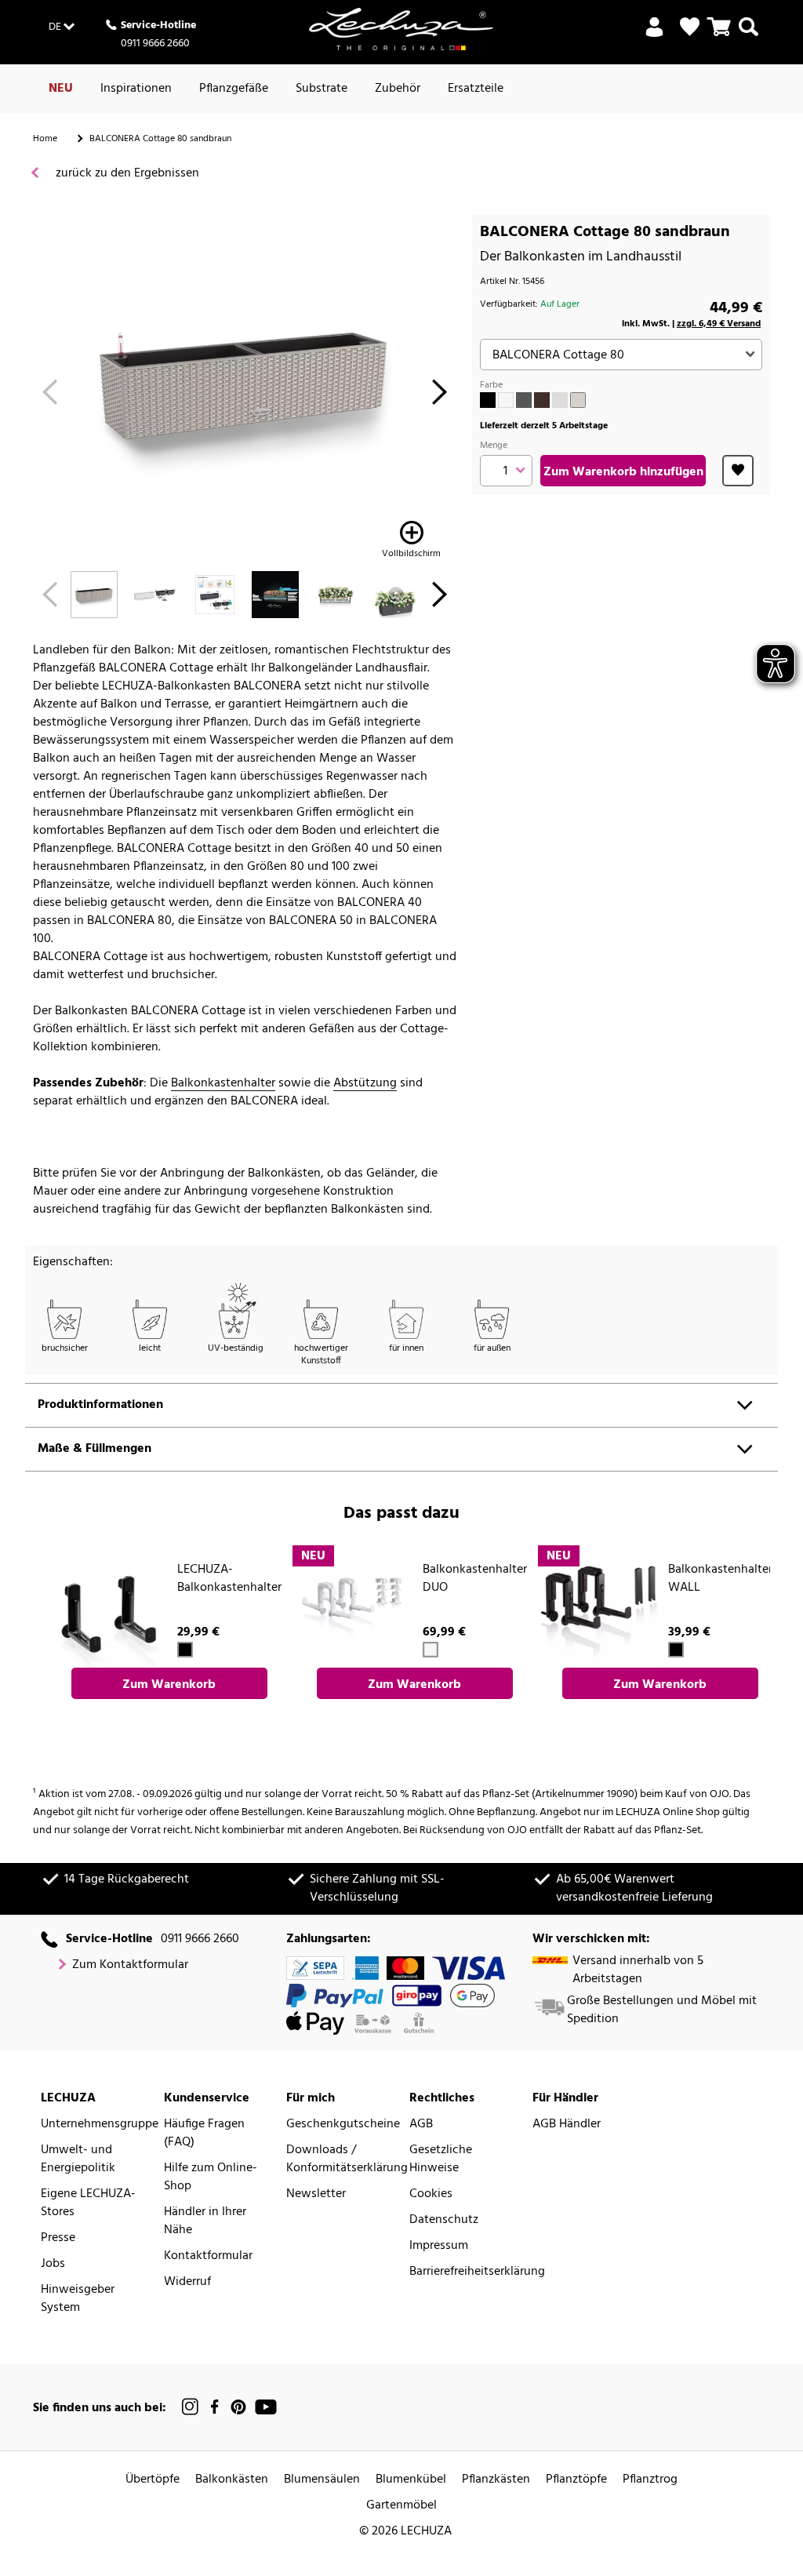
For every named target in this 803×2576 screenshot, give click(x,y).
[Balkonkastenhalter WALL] (598, 1606)
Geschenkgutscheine (343, 2125)
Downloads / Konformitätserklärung (347, 2159)
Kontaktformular (208, 2256)
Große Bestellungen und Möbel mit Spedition (662, 2010)
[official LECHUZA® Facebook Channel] (214, 2407)
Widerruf (187, 2282)
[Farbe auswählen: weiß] (506, 400)
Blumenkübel (411, 2480)
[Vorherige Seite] (50, 397)
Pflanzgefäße (234, 89)
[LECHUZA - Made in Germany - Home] (401, 29)
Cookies (431, 2194)
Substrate (322, 89)
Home (45, 139)
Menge (494, 446)
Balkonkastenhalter (223, 1084)
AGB (421, 2125)
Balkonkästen (232, 2480)
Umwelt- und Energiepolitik (78, 2159)
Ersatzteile (476, 89)
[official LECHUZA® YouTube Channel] (266, 2407)
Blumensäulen (322, 2480)
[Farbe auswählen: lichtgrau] (560, 400)
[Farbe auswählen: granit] (524, 400)
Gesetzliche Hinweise (441, 2159)
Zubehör (398, 89)
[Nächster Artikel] (440, 397)
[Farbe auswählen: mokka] (542, 400)
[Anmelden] (654, 36)
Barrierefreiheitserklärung (477, 2272)
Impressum (439, 2246)
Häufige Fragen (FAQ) (204, 2134)
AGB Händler (567, 2125)
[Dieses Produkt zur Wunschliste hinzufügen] (738, 471)
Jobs (53, 2264)
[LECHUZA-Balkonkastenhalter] (107, 1606)
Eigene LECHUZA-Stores (88, 2203)
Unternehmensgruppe (100, 2125)
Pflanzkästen (496, 2480)
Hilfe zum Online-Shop (211, 2178)
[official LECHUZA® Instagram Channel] (191, 2407)
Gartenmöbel (401, 2506)
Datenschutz (444, 2220)
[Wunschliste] (690, 27)
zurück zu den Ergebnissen (126, 174)
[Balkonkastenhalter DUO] (353, 1606)
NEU (61, 89)
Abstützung (365, 1084)
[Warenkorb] (719, 36)
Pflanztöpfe (576, 2480)
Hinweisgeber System (78, 2299)
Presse (58, 2238)
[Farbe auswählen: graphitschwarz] (488, 400)
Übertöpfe (153, 2480)
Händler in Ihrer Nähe (205, 2221)
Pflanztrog (650, 2480)
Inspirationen (136, 89)
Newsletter (316, 2194)
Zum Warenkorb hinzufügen (623, 472)
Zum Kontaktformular (130, 1965)
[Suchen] (748, 36)
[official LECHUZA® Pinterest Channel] (238, 2407)
